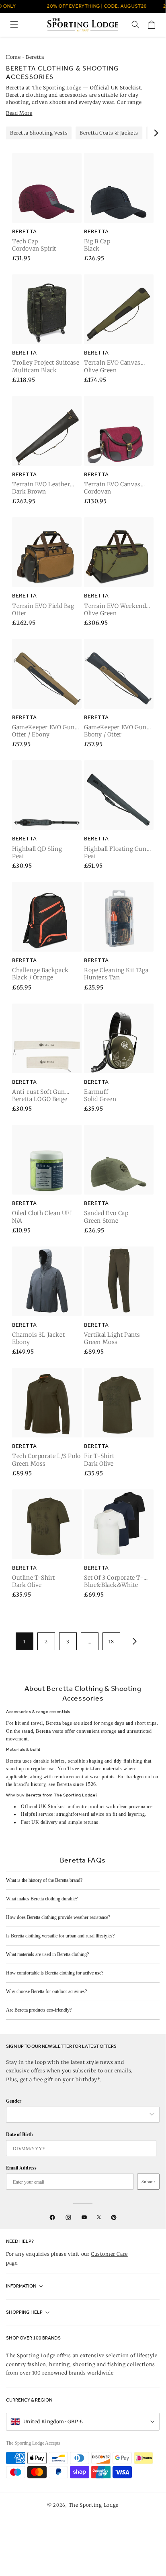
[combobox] (79, 2115)
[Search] (135, 25)
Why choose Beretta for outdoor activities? (46, 1991)
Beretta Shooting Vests (39, 133)
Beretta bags (59, 1723)
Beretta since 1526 (76, 1784)
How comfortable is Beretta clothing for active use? (55, 1973)
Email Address (21, 2168)
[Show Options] (152, 2115)
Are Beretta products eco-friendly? (39, 2010)
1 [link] (25, 1642)
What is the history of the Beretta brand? (44, 1880)
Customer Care (109, 2254)
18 (111, 1642)
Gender (14, 2101)
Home (13, 57)
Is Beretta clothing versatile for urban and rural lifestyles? (60, 1936)
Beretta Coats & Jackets (109, 133)
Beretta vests (49, 1731)
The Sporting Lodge (94, 2505)
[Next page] (133, 1641)
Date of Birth (19, 2134)
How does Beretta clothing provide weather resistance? (58, 1917)
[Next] (156, 133)
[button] (14, 25)
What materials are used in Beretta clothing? (47, 1954)
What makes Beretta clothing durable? (42, 1899)
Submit (148, 2182)
